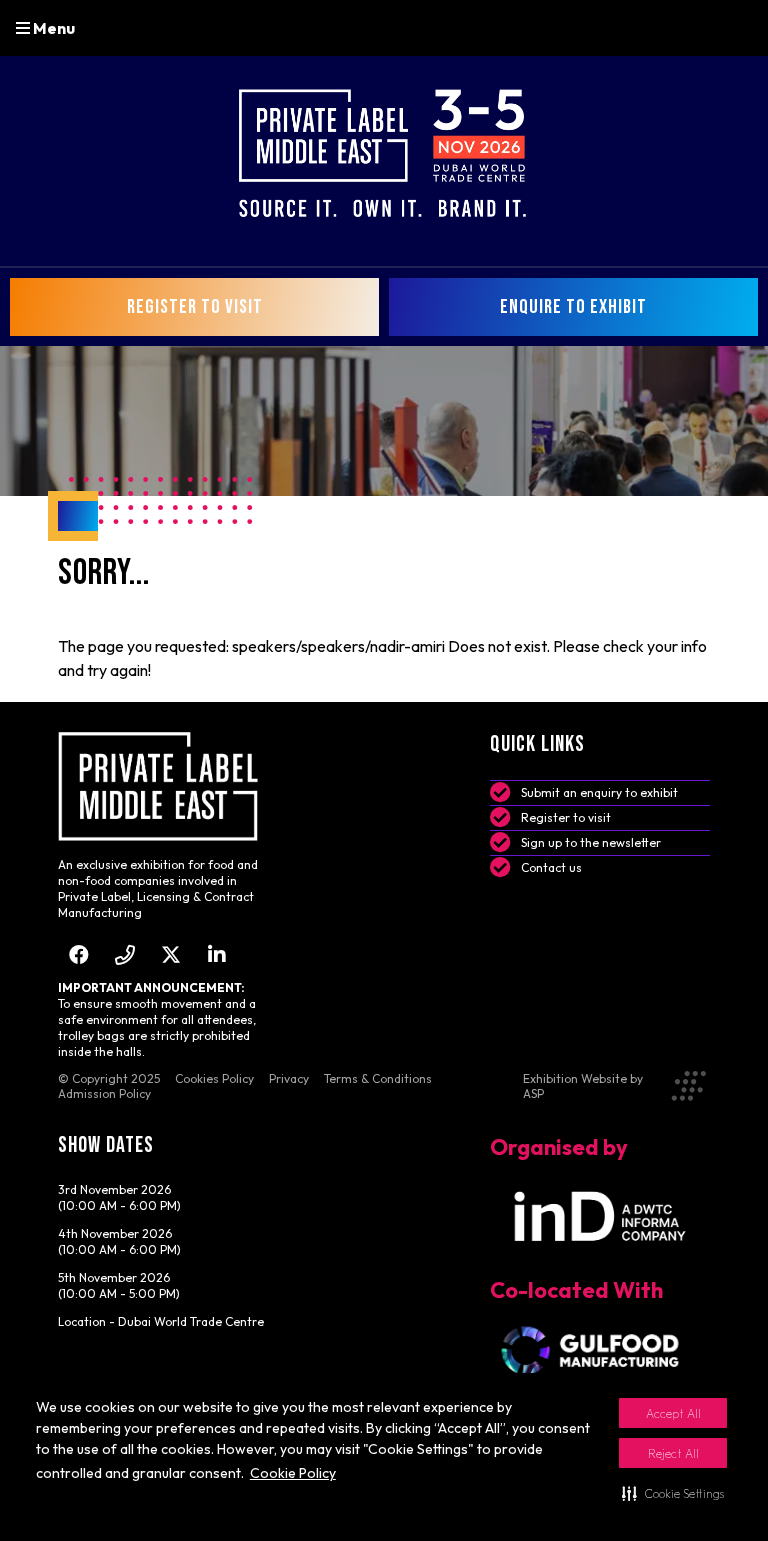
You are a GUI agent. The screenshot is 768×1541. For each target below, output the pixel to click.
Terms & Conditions (378, 1078)
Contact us (551, 867)
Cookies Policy (214, 1078)
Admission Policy (104, 1093)
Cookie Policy (293, 1473)
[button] (673, 1493)
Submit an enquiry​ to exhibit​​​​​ (599, 792)
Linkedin (217, 954)
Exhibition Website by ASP (583, 1086)
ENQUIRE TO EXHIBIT (573, 307)
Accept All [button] (673, 1413)
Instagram (125, 954)
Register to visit (566, 817)
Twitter (171, 954)
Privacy (289, 1078)
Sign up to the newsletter (591, 842)
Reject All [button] (673, 1453)
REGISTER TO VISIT (195, 307)
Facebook (79, 954)
